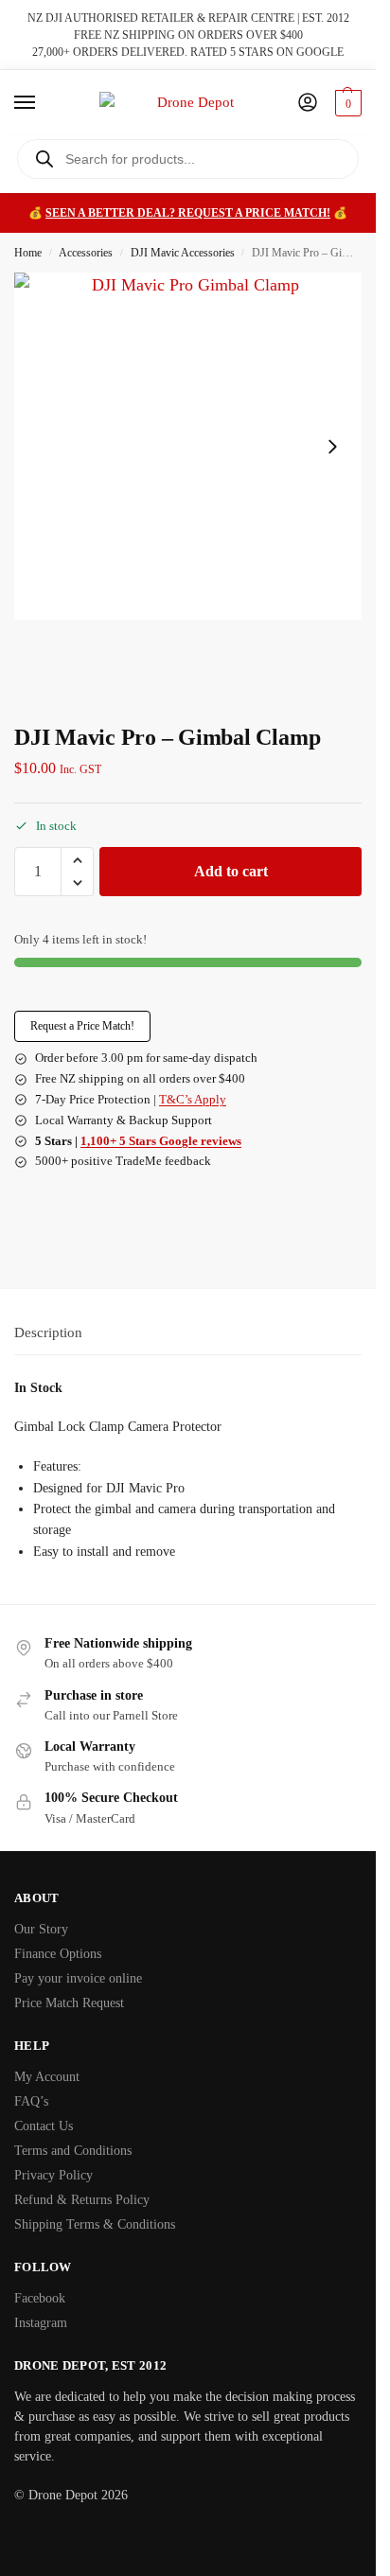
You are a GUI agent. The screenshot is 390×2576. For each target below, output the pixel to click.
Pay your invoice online (78, 1978)
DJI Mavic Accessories (183, 253)
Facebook (40, 2298)
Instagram (41, 2323)
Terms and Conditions (73, 2151)
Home (28, 253)
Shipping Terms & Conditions (95, 2224)
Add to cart (231, 871)
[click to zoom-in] (188, 446)
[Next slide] (332, 447)
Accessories (86, 253)
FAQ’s (31, 2101)
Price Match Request (69, 2003)
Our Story (41, 1929)
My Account (47, 2077)
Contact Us (44, 2126)
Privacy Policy (53, 2175)
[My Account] (308, 104)
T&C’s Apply (193, 1099)
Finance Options (58, 1954)
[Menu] (43, 103)
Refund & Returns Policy (82, 2200)
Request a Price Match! (82, 1026)
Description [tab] (48, 1332)
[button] (346, 103)
